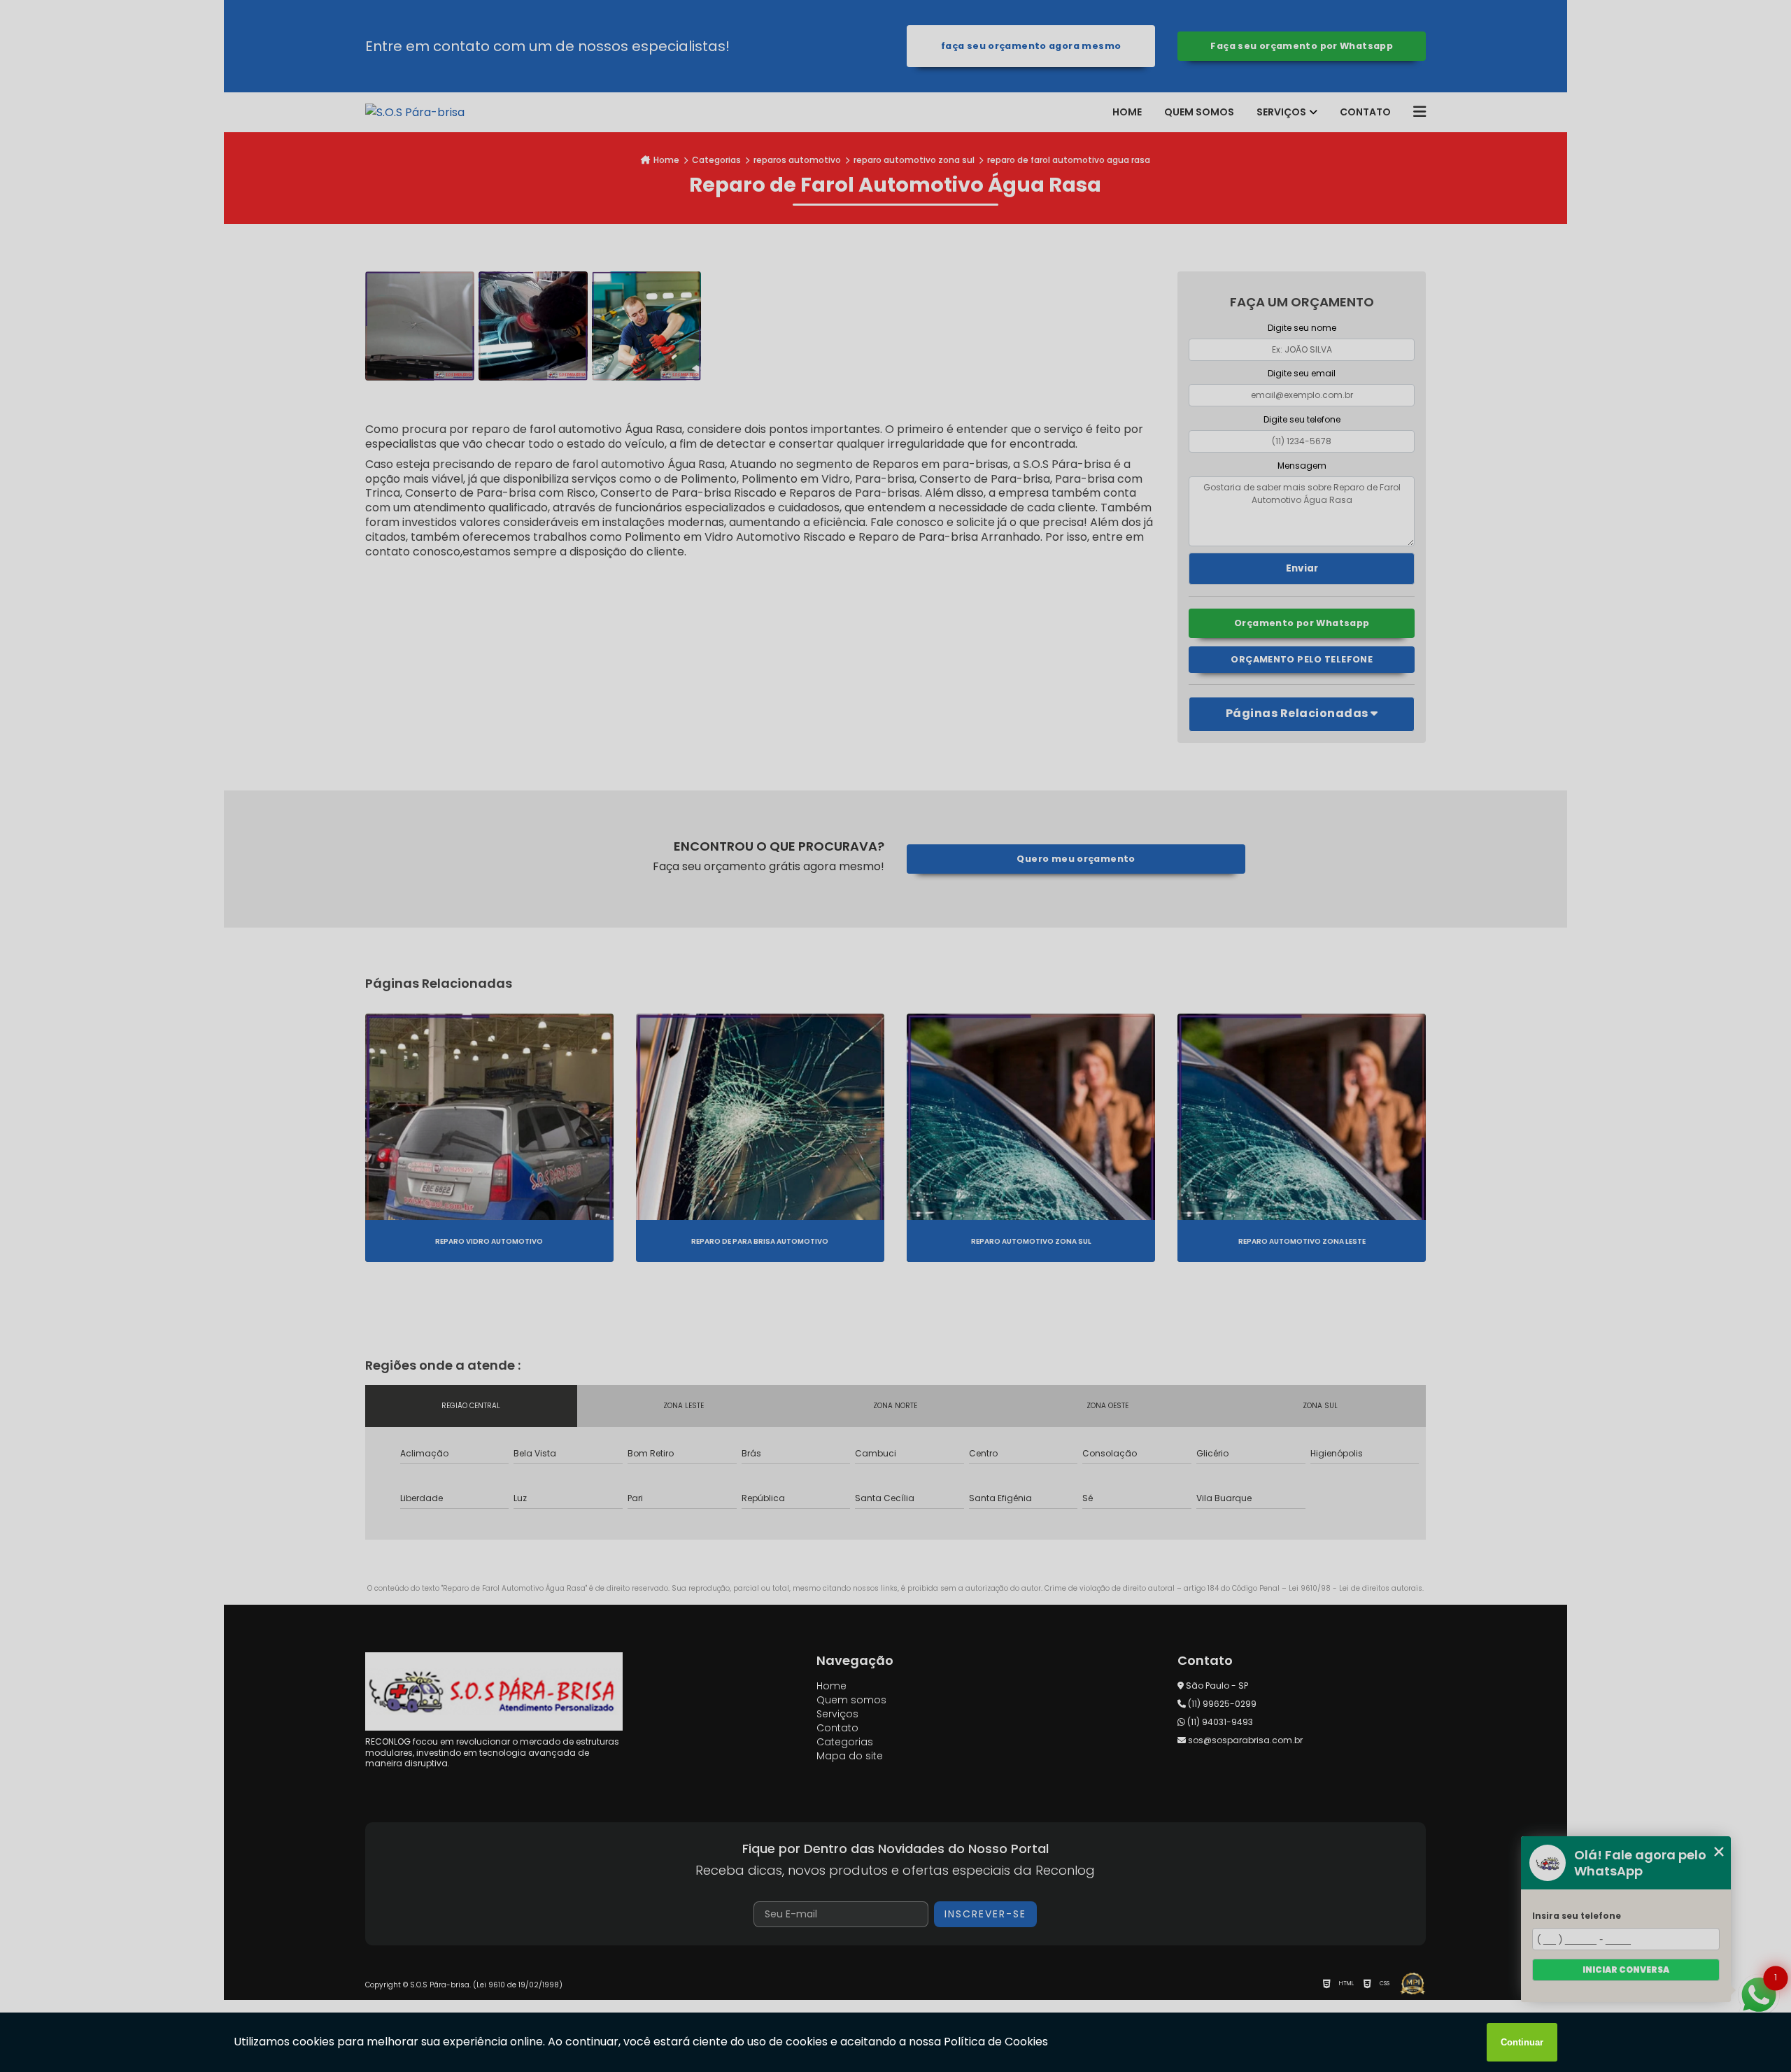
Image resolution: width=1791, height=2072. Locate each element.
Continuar (1522, 2042)
